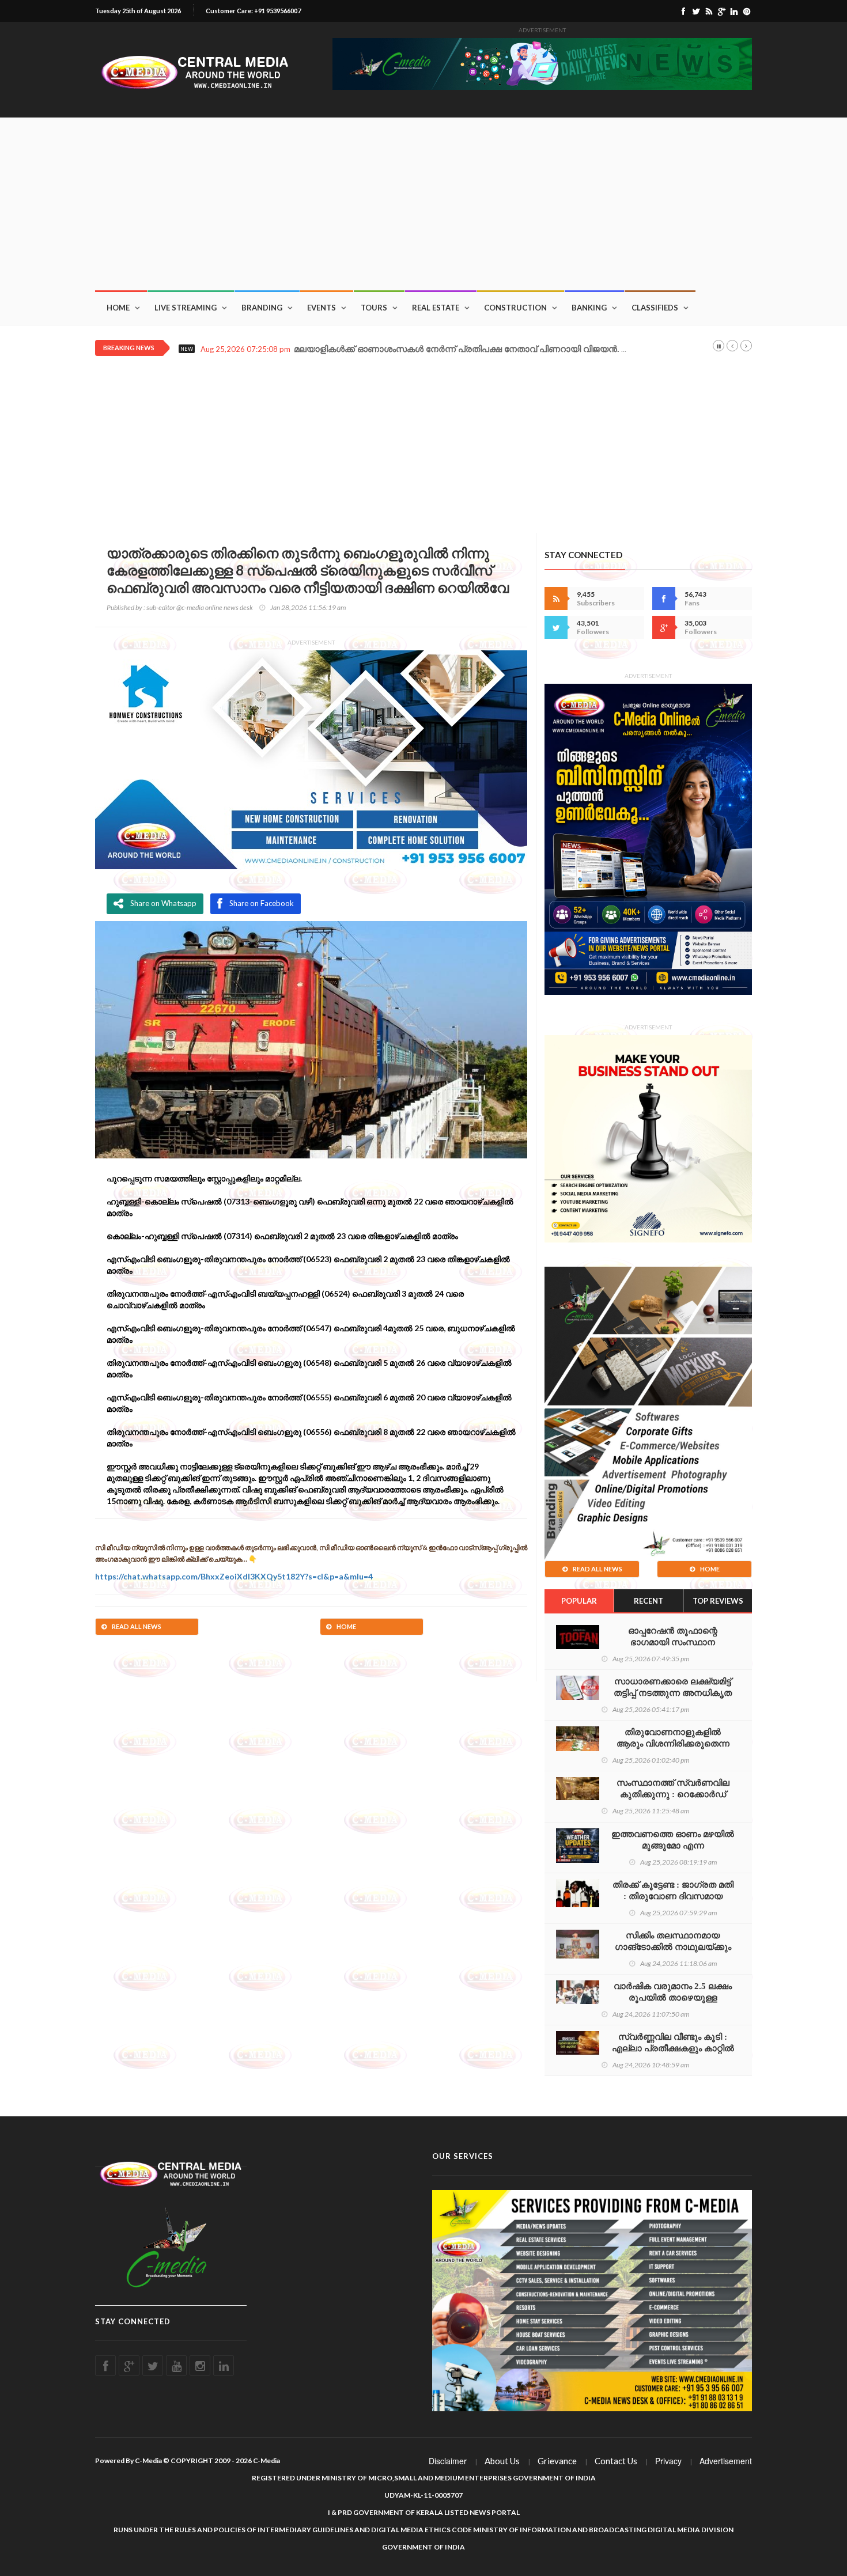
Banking (589, 308)
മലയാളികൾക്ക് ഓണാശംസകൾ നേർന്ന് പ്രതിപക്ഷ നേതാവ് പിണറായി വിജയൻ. (457, 349)
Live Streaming (186, 308)
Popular (579, 1601)
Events (322, 308)
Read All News (137, 1626)
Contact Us (616, 2461)
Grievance (557, 2461)
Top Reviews (718, 1601)
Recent (649, 1601)
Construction (515, 308)
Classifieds (655, 308)
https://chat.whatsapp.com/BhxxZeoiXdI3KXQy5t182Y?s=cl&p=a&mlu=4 (234, 1576)
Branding (262, 308)
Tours (374, 308)
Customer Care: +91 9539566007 (253, 11)
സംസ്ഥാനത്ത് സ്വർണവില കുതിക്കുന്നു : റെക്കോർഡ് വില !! (673, 1794)
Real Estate (436, 308)
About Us (502, 2461)
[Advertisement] (423, 204)
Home (118, 308)
